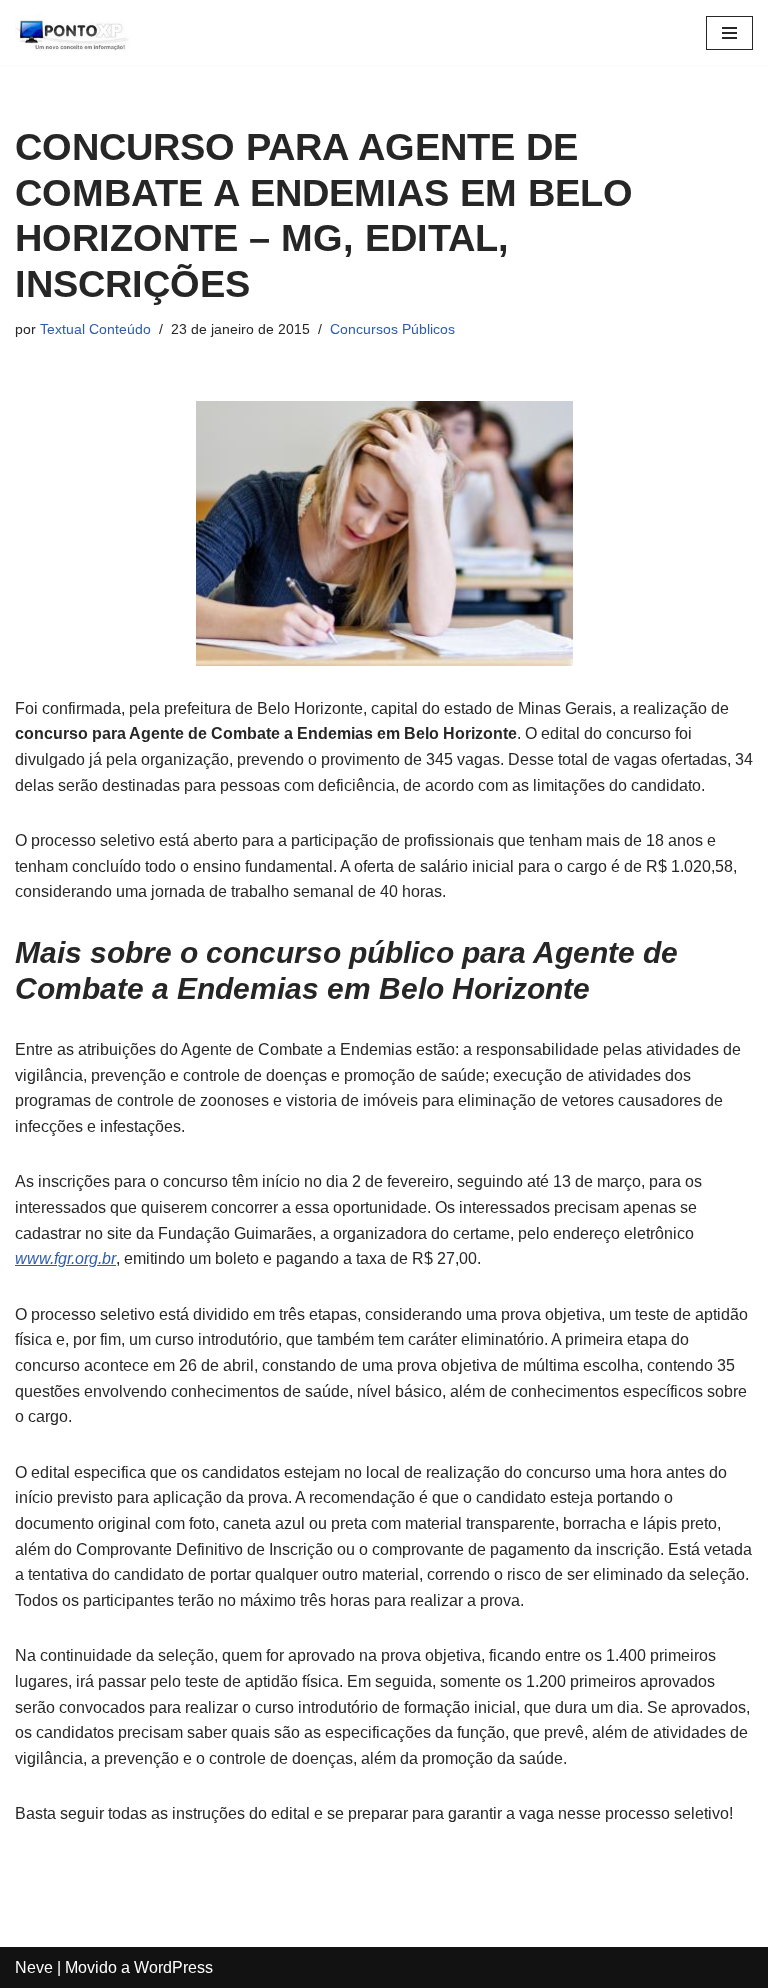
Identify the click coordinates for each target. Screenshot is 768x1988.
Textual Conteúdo (95, 329)
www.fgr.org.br (65, 1258)
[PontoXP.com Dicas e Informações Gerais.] (75, 32)
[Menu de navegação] (729, 33)
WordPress (173, 1967)
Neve (34, 1967)
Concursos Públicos (392, 329)
